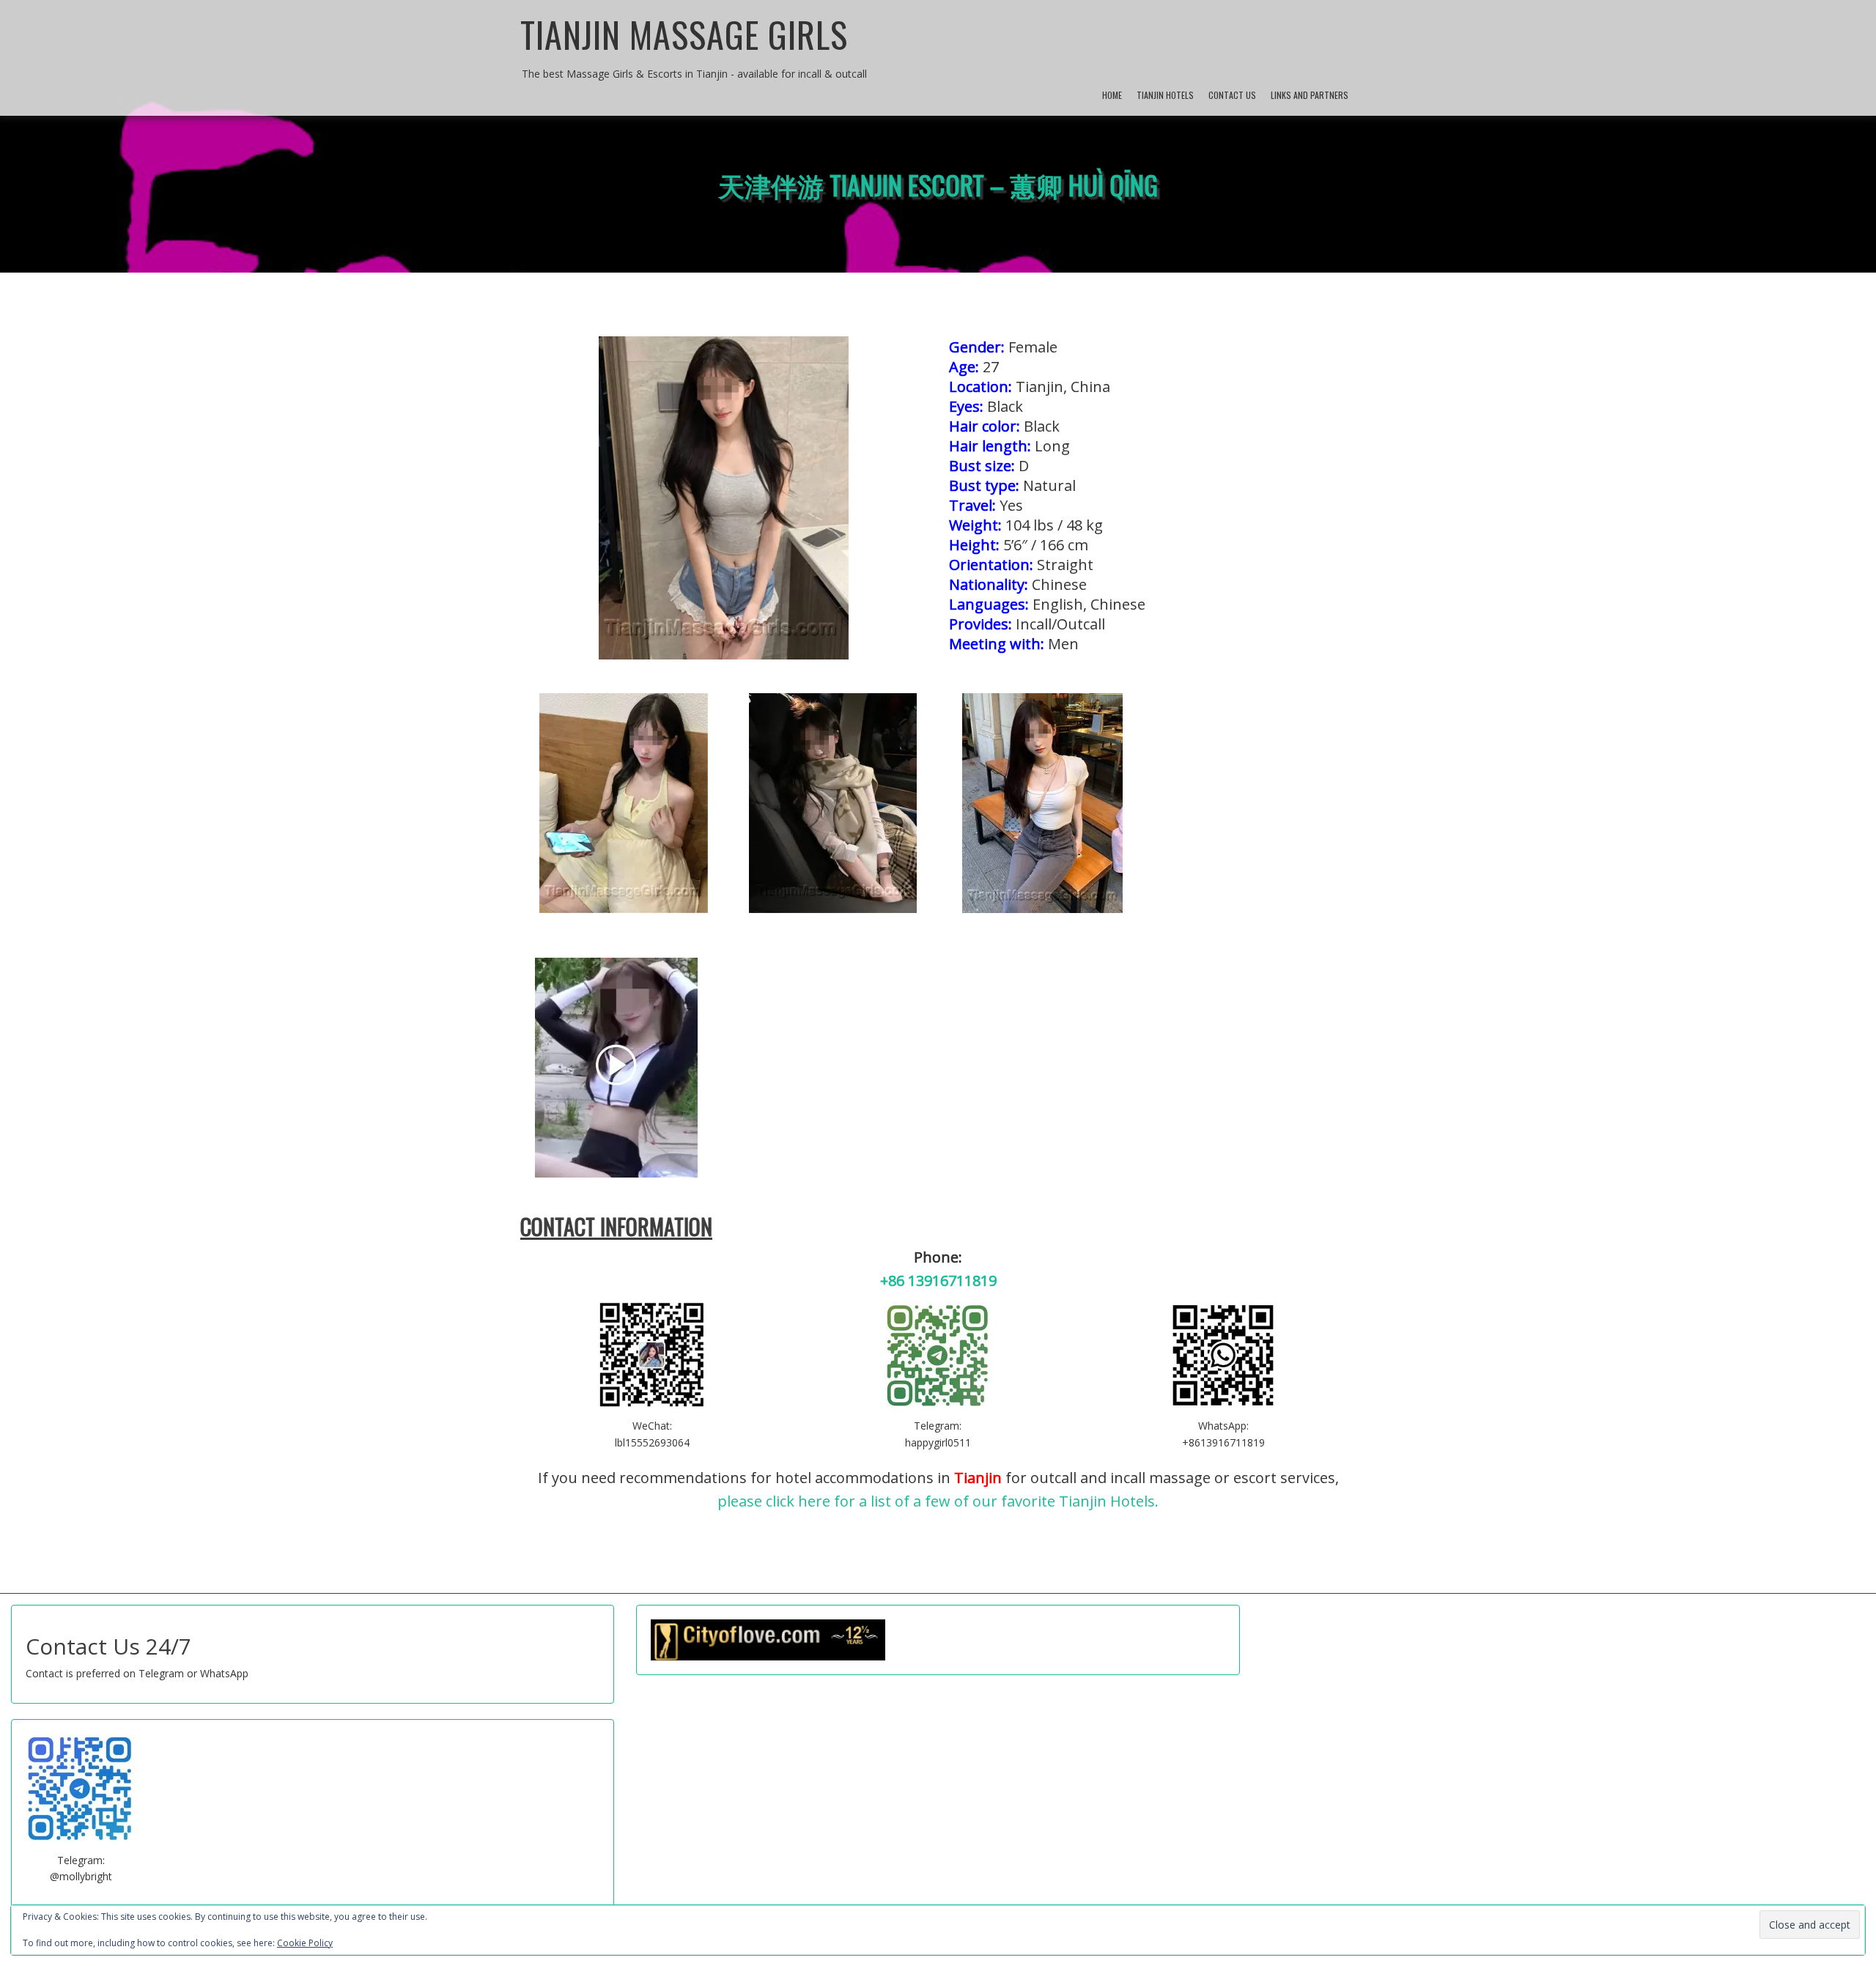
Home (1112, 95)
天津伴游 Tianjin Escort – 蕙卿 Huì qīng (938, 184)
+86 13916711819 (938, 1281)
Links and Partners (1310, 95)
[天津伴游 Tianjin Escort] (623, 803)
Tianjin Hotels (1165, 95)
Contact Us (1232, 95)
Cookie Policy (305, 1943)
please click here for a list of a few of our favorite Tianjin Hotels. (938, 1501)
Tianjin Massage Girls (684, 34)
